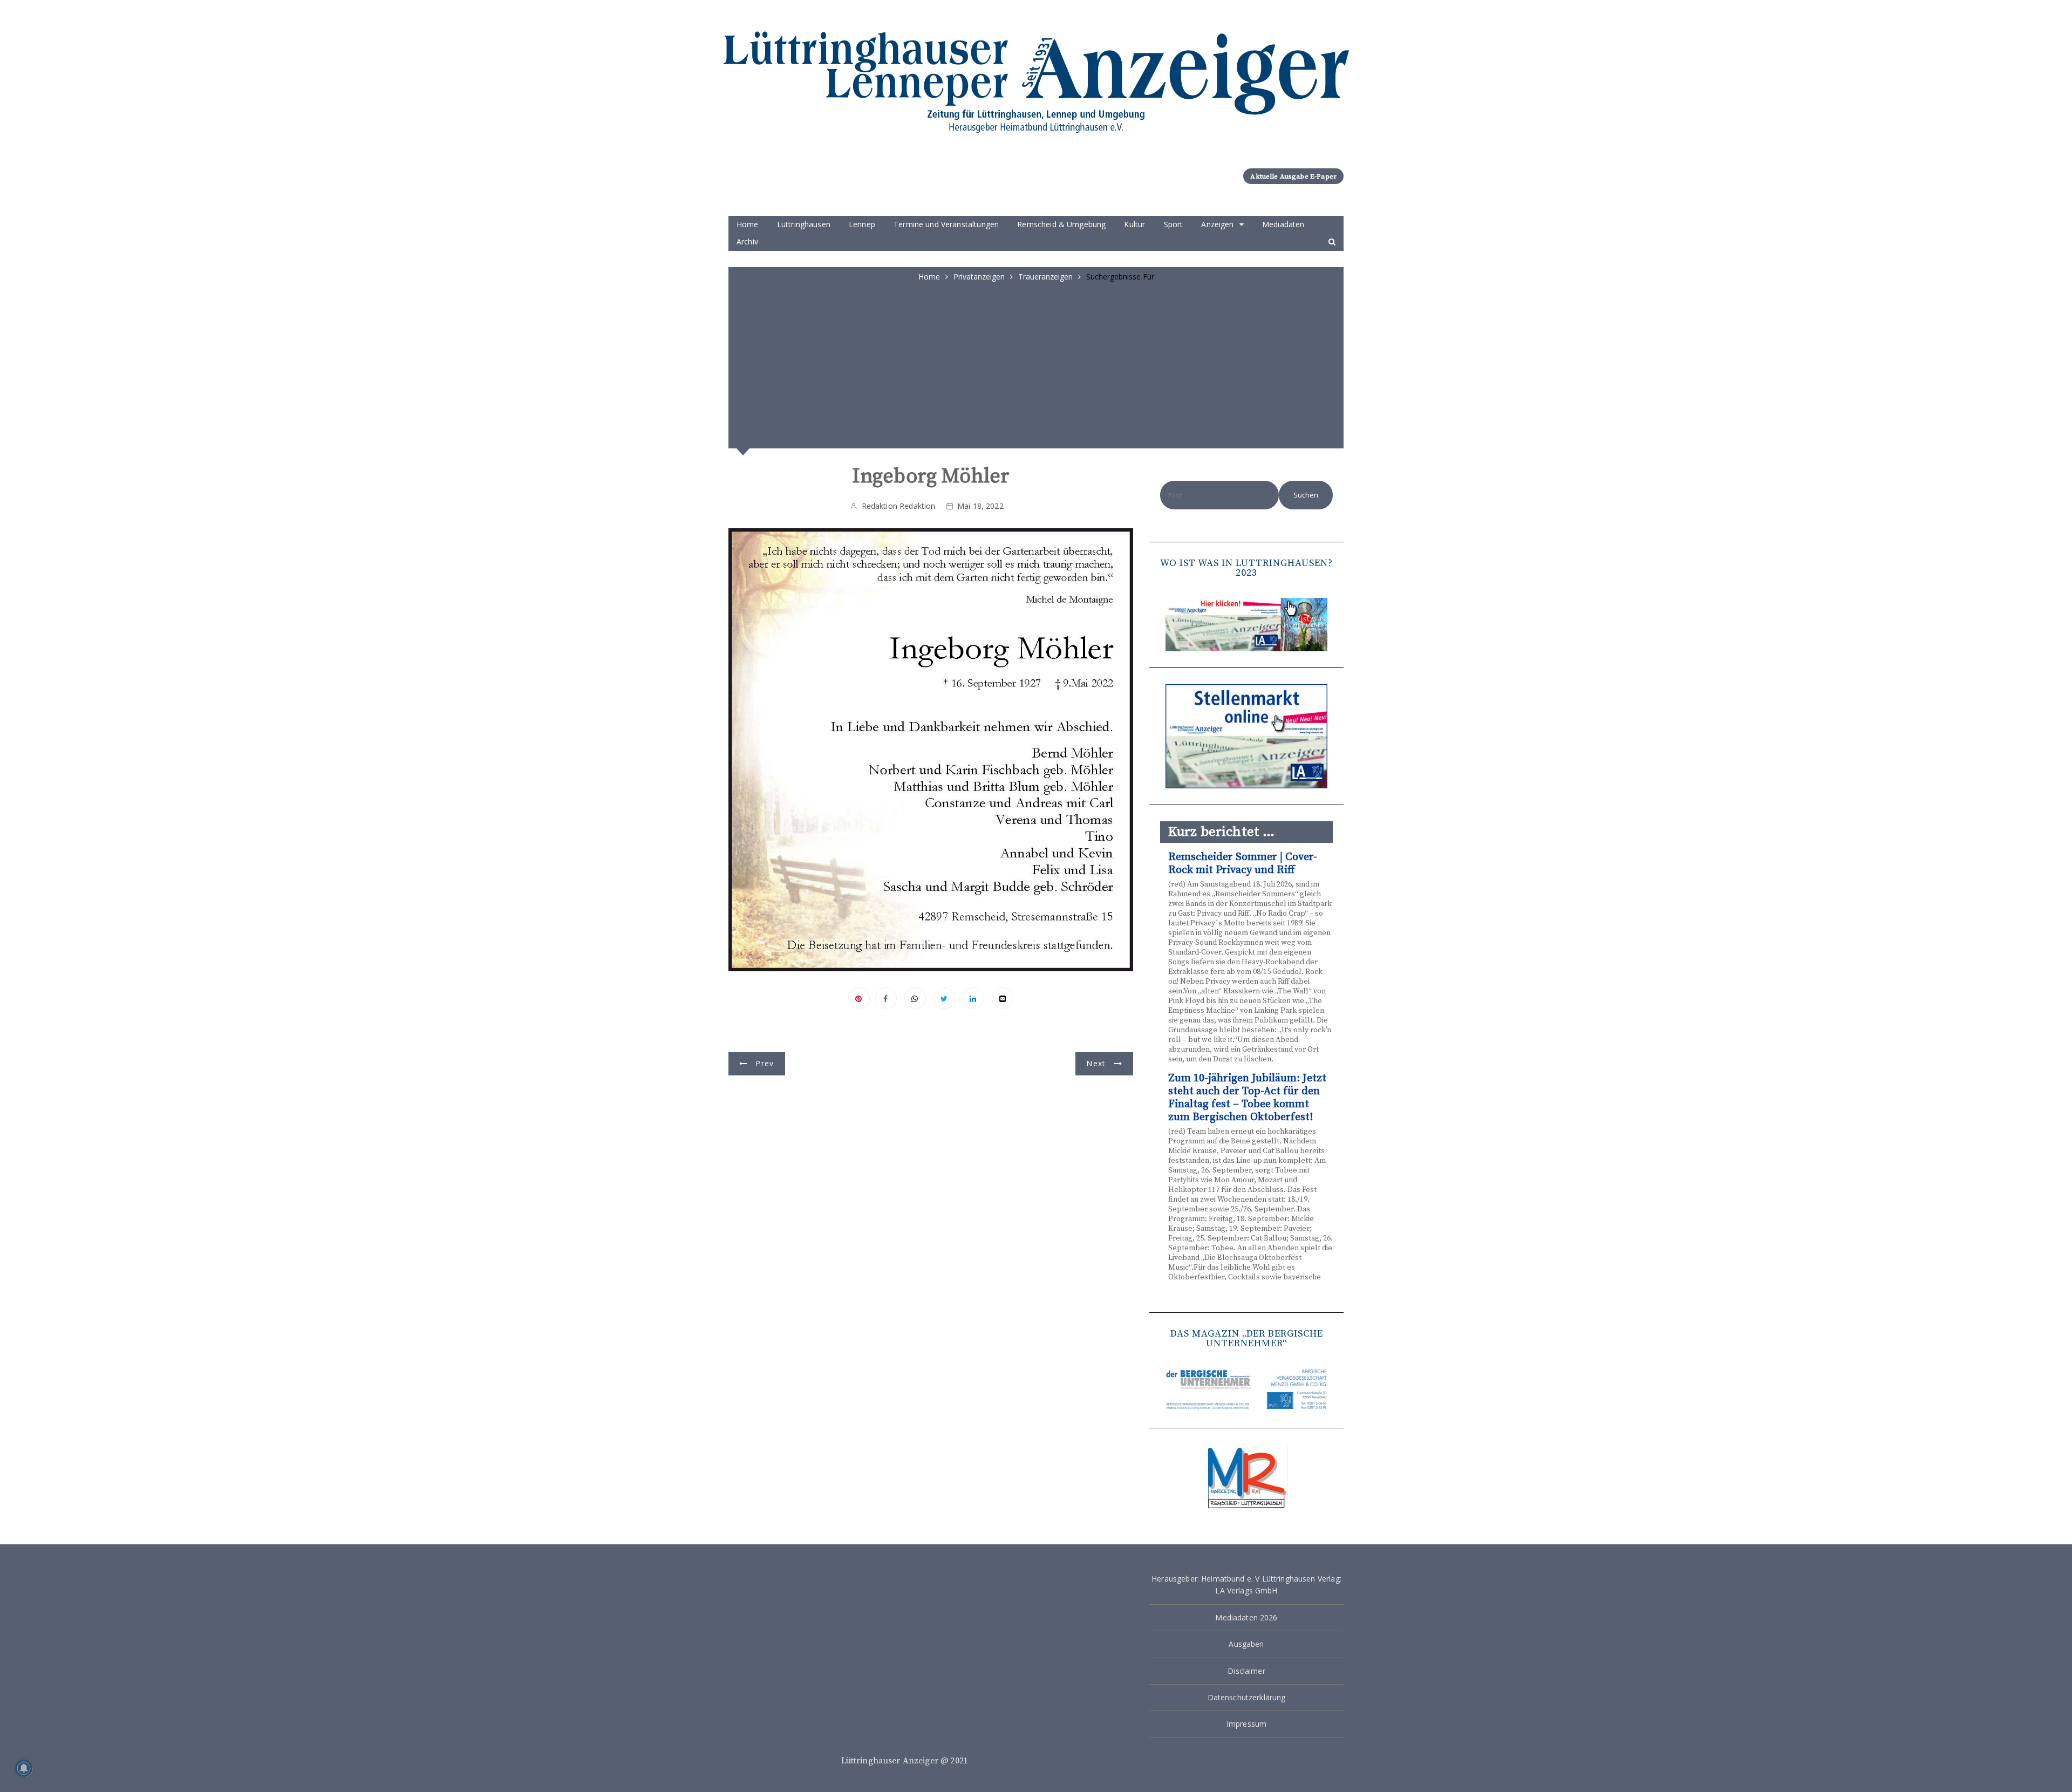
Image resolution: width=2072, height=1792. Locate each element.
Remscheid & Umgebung (1061, 224)
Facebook (886, 998)
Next (1096, 1063)
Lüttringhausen (804, 224)
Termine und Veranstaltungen (946, 224)
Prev (765, 1063)
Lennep (862, 224)
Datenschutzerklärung (1247, 1697)
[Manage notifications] (24, 1768)
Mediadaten (1283, 224)
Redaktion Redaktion (899, 506)
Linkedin (973, 998)
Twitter (944, 998)
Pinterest (859, 998)
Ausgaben (1246, 1644)
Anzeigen (1217, 224)
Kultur (1134, 224)
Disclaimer (1246, 1671)
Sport (1174, 224)
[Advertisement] (1036, 364)
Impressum (1246, 1724)
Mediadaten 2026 (1246, 1617)
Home (748, 224)
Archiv (747, 241)
